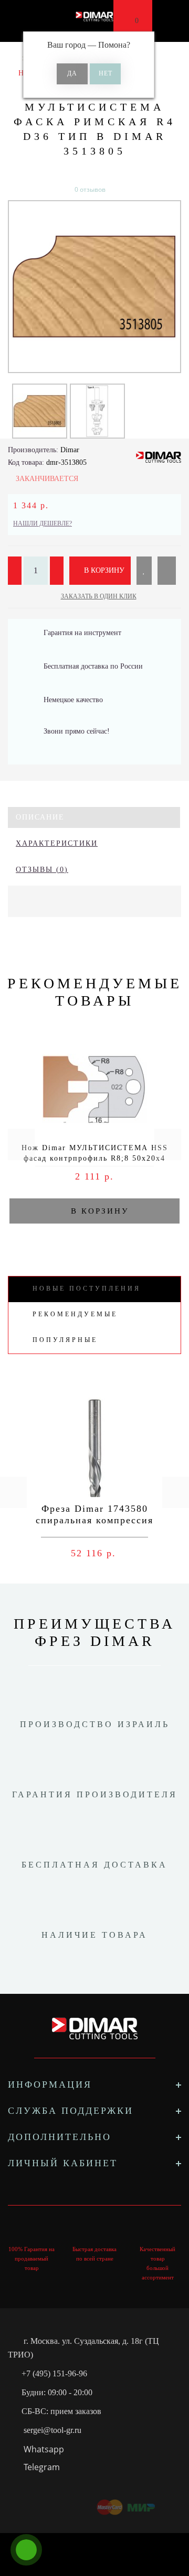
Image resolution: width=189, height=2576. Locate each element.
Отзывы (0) (42, 870)
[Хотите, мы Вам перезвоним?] (26, 2550)
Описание (40, 817)
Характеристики (57, 843)
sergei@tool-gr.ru (52, 2430)
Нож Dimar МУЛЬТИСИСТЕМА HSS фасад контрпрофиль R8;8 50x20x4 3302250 (95, 1158)
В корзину (103, 570)
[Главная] (12, 58)
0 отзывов (90, 189)
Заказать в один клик (99, 596)
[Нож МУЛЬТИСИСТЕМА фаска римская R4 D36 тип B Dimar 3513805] (94, 287)
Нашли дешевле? (43, 523)
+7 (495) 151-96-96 (54, 2373)
